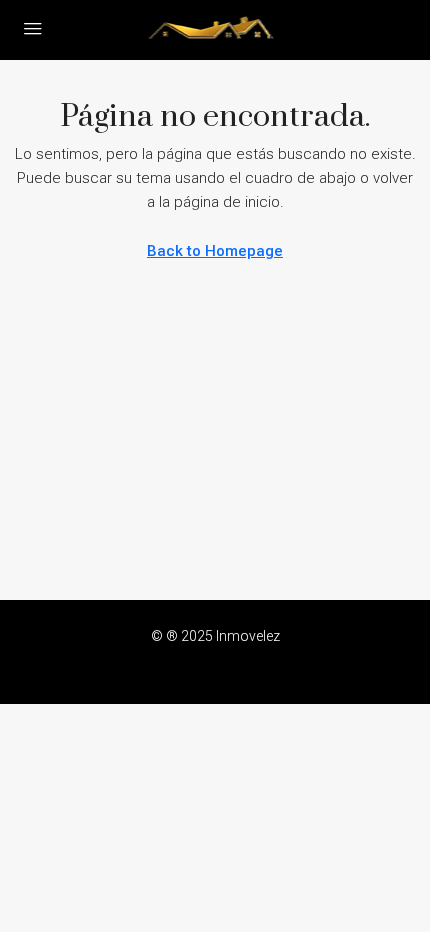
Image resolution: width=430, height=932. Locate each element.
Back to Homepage (215, 251)
